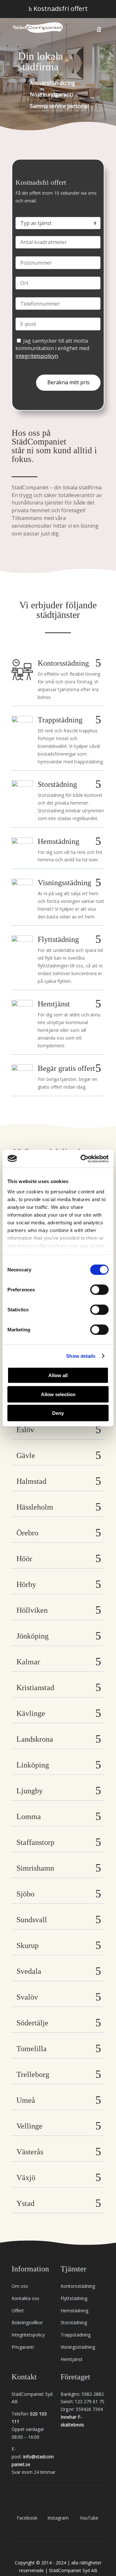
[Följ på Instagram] (58, 2504)
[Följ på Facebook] (27, 2504)
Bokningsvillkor (27, 2322)
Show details (81, 1356)
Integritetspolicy (28, 2335)
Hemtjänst (72, 2359)
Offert (18, 2311)
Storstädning (74, 2322)
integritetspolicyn (37, 356)
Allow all (58, 1375)
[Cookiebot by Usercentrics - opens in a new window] (82, 1159)
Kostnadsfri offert (58, 9)
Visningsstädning (78, 2347)
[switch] (99, 1290)
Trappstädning (76, 2335)
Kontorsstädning (78, 2286)
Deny (58, 1413)
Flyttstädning (74, 2298)
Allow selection (58, 1394)
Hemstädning (74, 2311)
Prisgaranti (23, 2347)
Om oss (20, 2286)
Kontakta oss (25, 2298)
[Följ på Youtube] (89, 2504)
